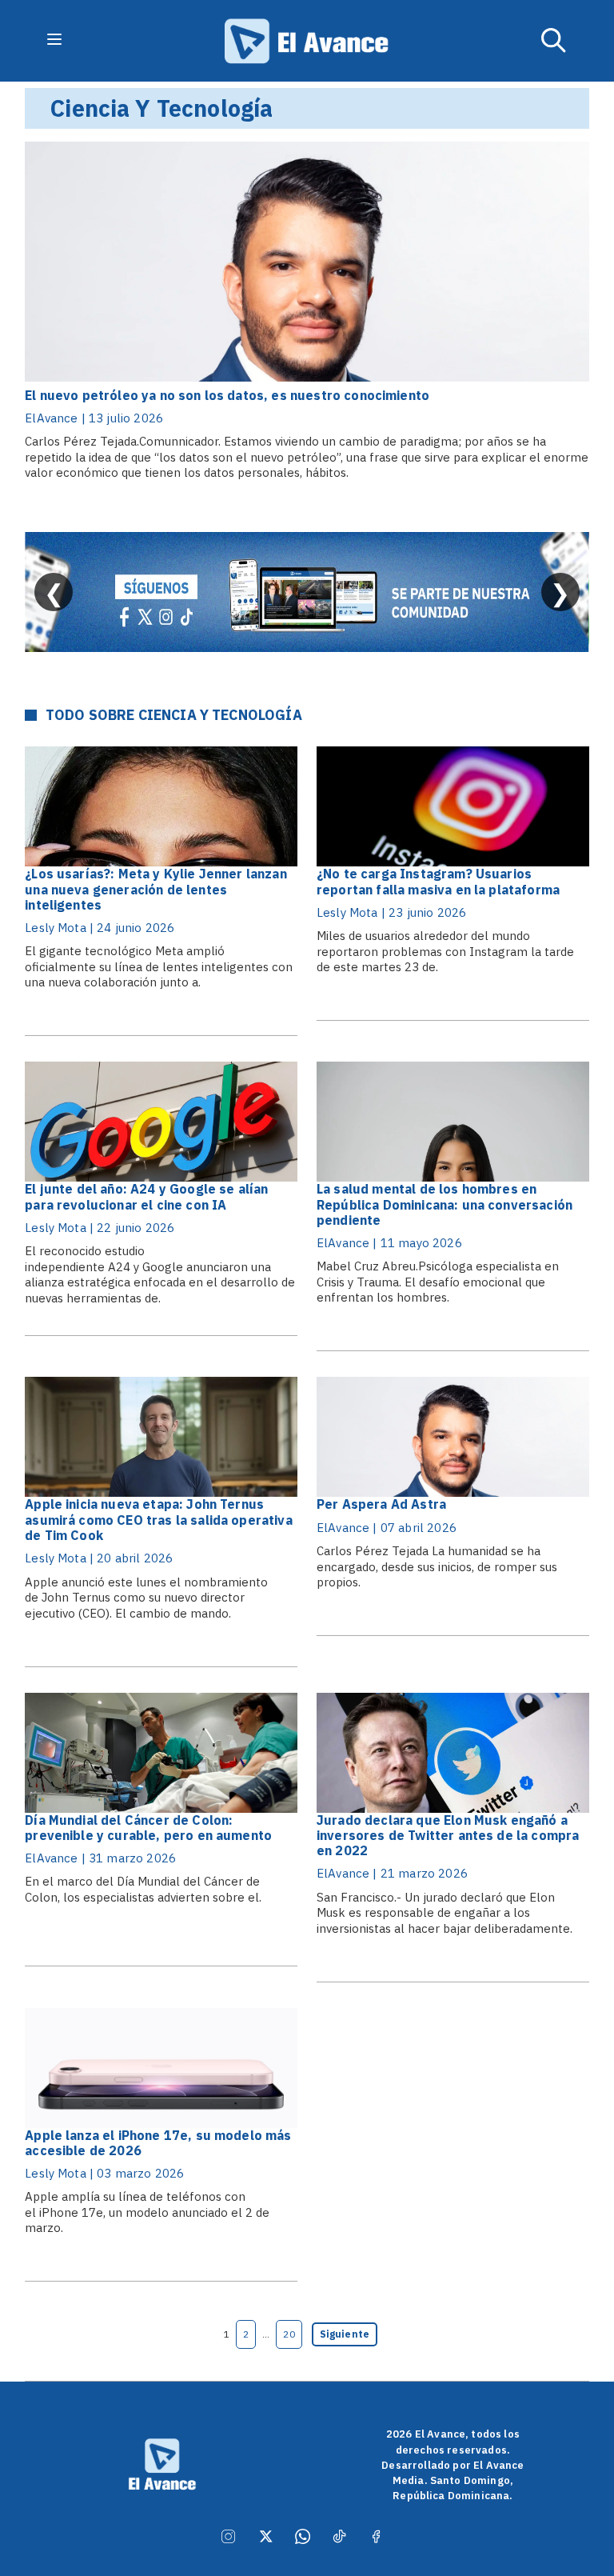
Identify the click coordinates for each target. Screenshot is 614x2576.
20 (289, 2334)
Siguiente (345, 2334)
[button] (554, 41)
